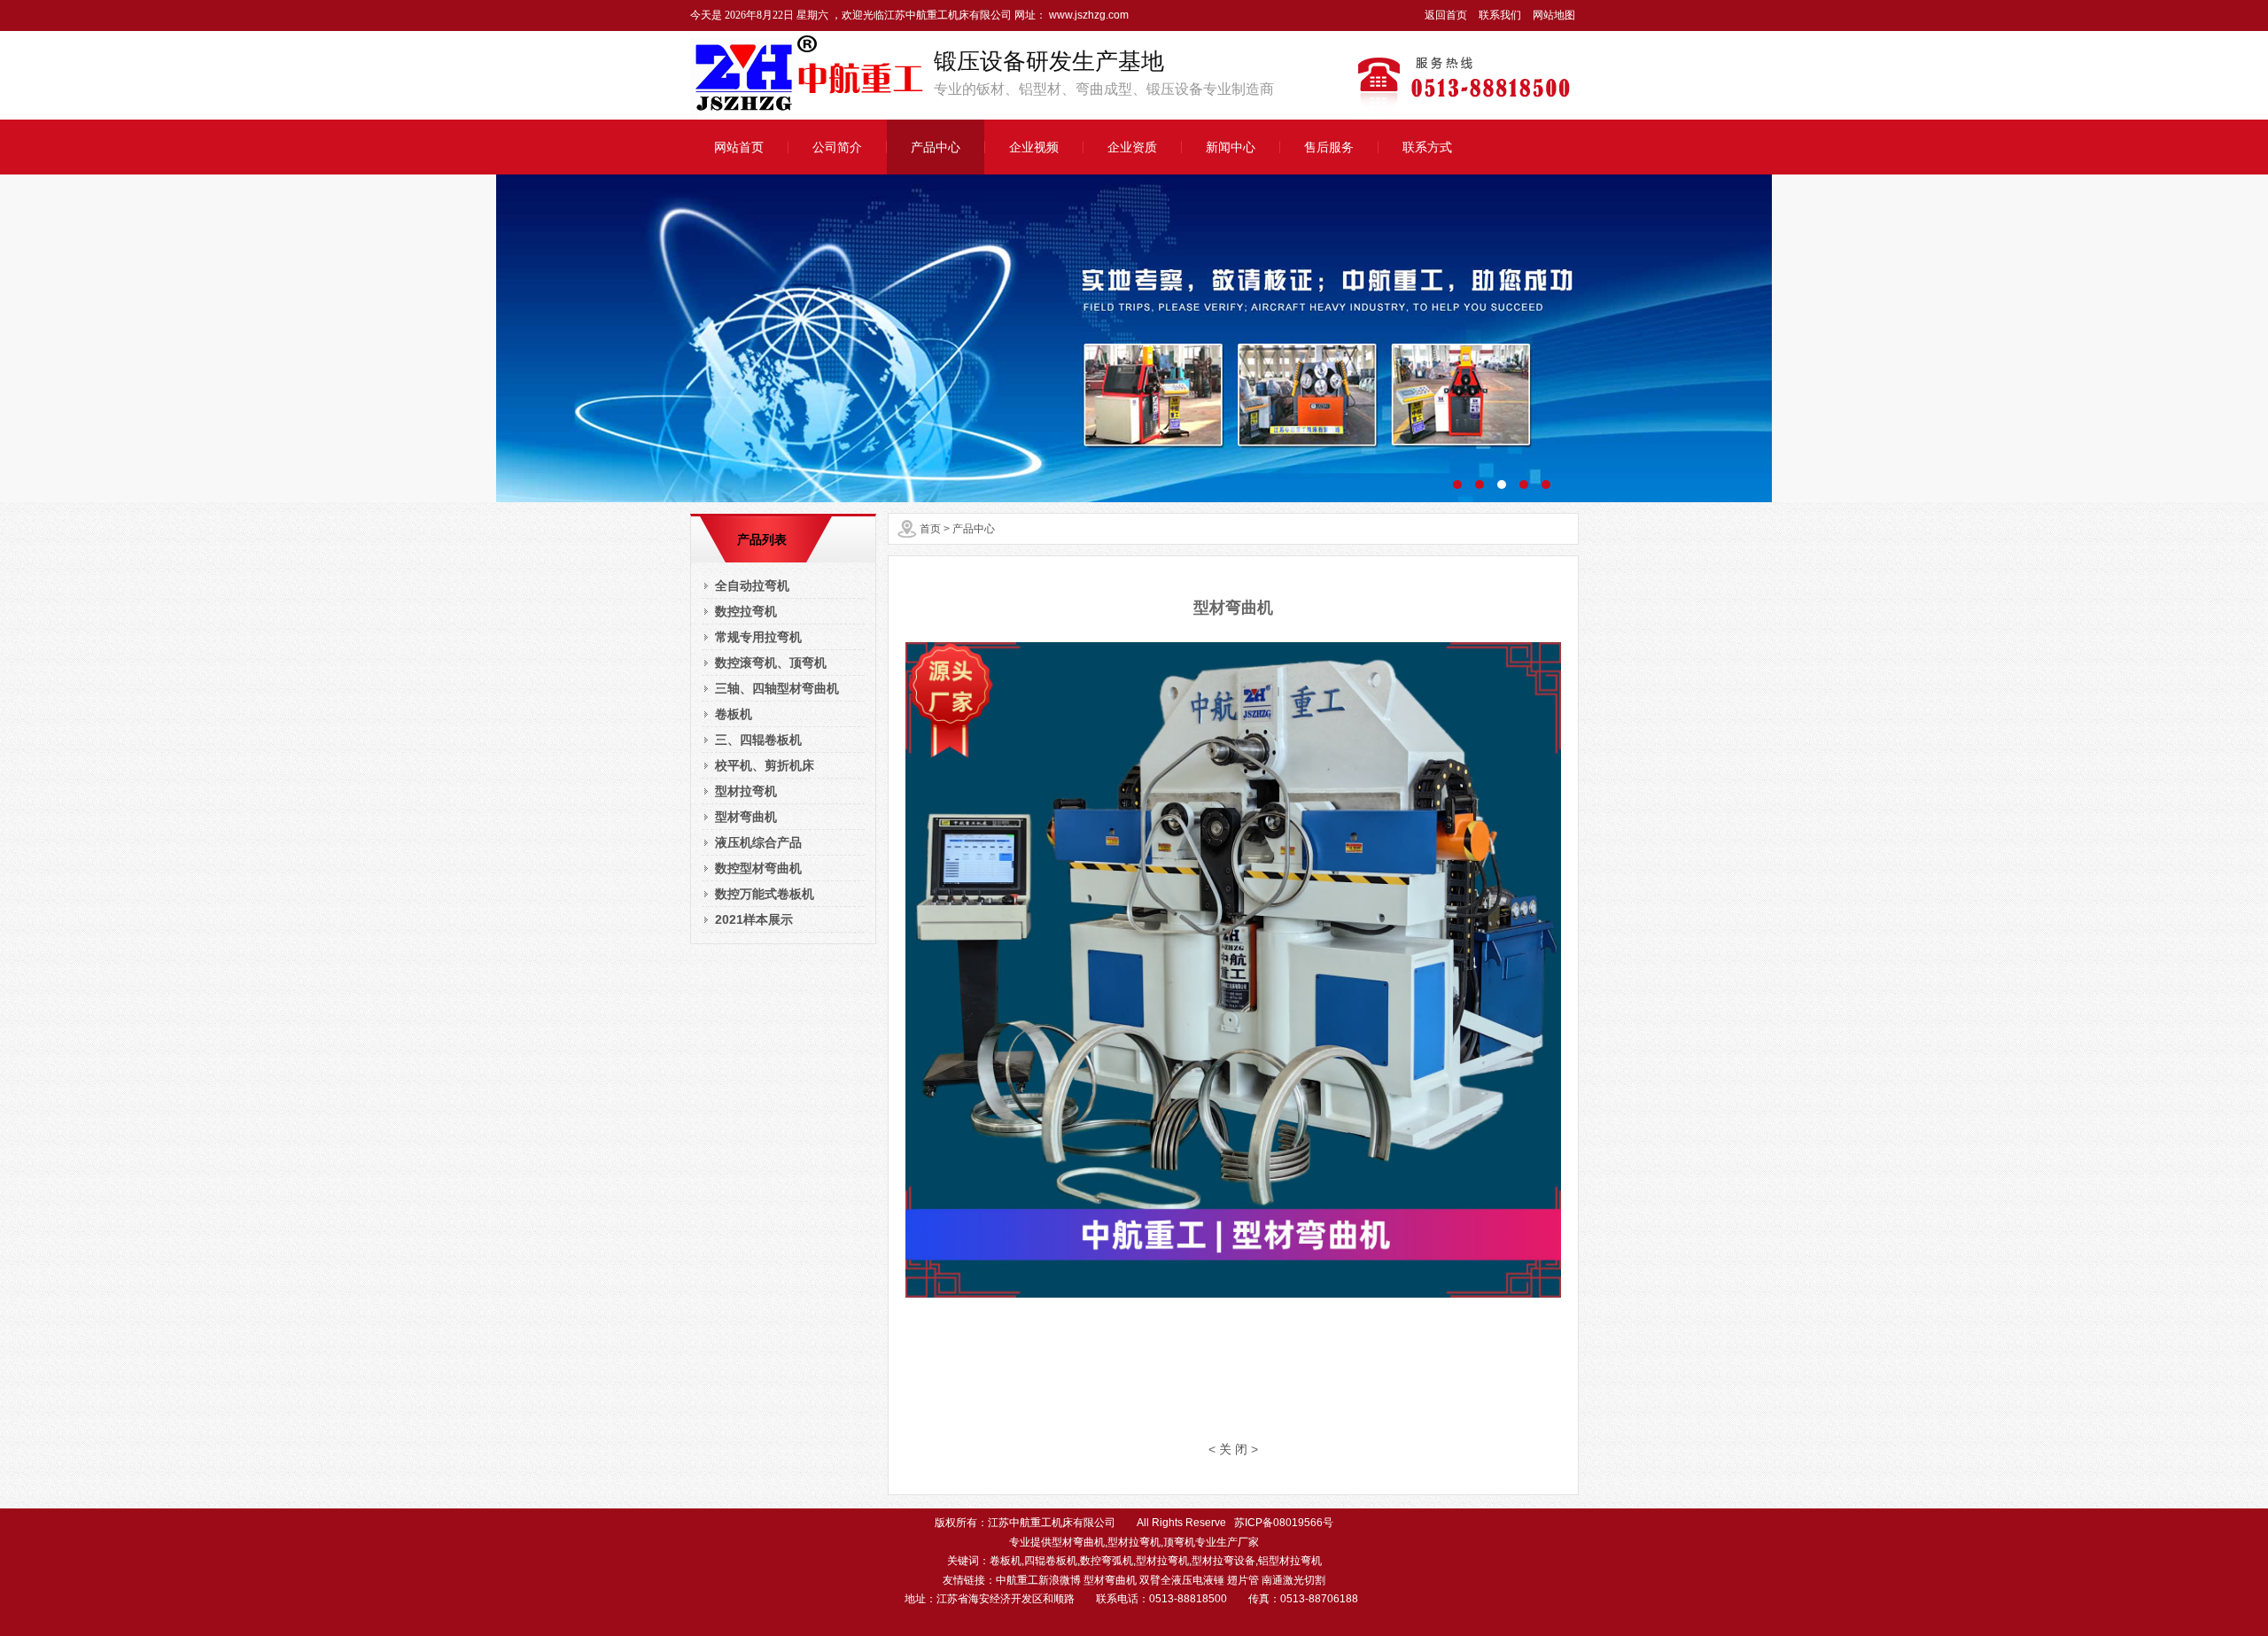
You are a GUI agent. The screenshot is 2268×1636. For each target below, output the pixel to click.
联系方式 (1427, 147)
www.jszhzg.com (1087, 15)
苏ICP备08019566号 (1284, 1523)
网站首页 (739, 147)
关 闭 (1233, 1449)
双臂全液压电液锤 (1182, 1580)
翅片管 (1243, 1580)
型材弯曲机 (1110, 1580)
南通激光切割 (1293, 1580)
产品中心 (936, 147)
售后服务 (1329, 147)
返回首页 (1446, 15)
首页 (930, 529)
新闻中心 (1231, 147)
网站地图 (1554, 15)
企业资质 (1132, 147)
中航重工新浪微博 (1038, 1580)
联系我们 (1500, 15)
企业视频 (1034, 147)
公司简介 (837, 147)
